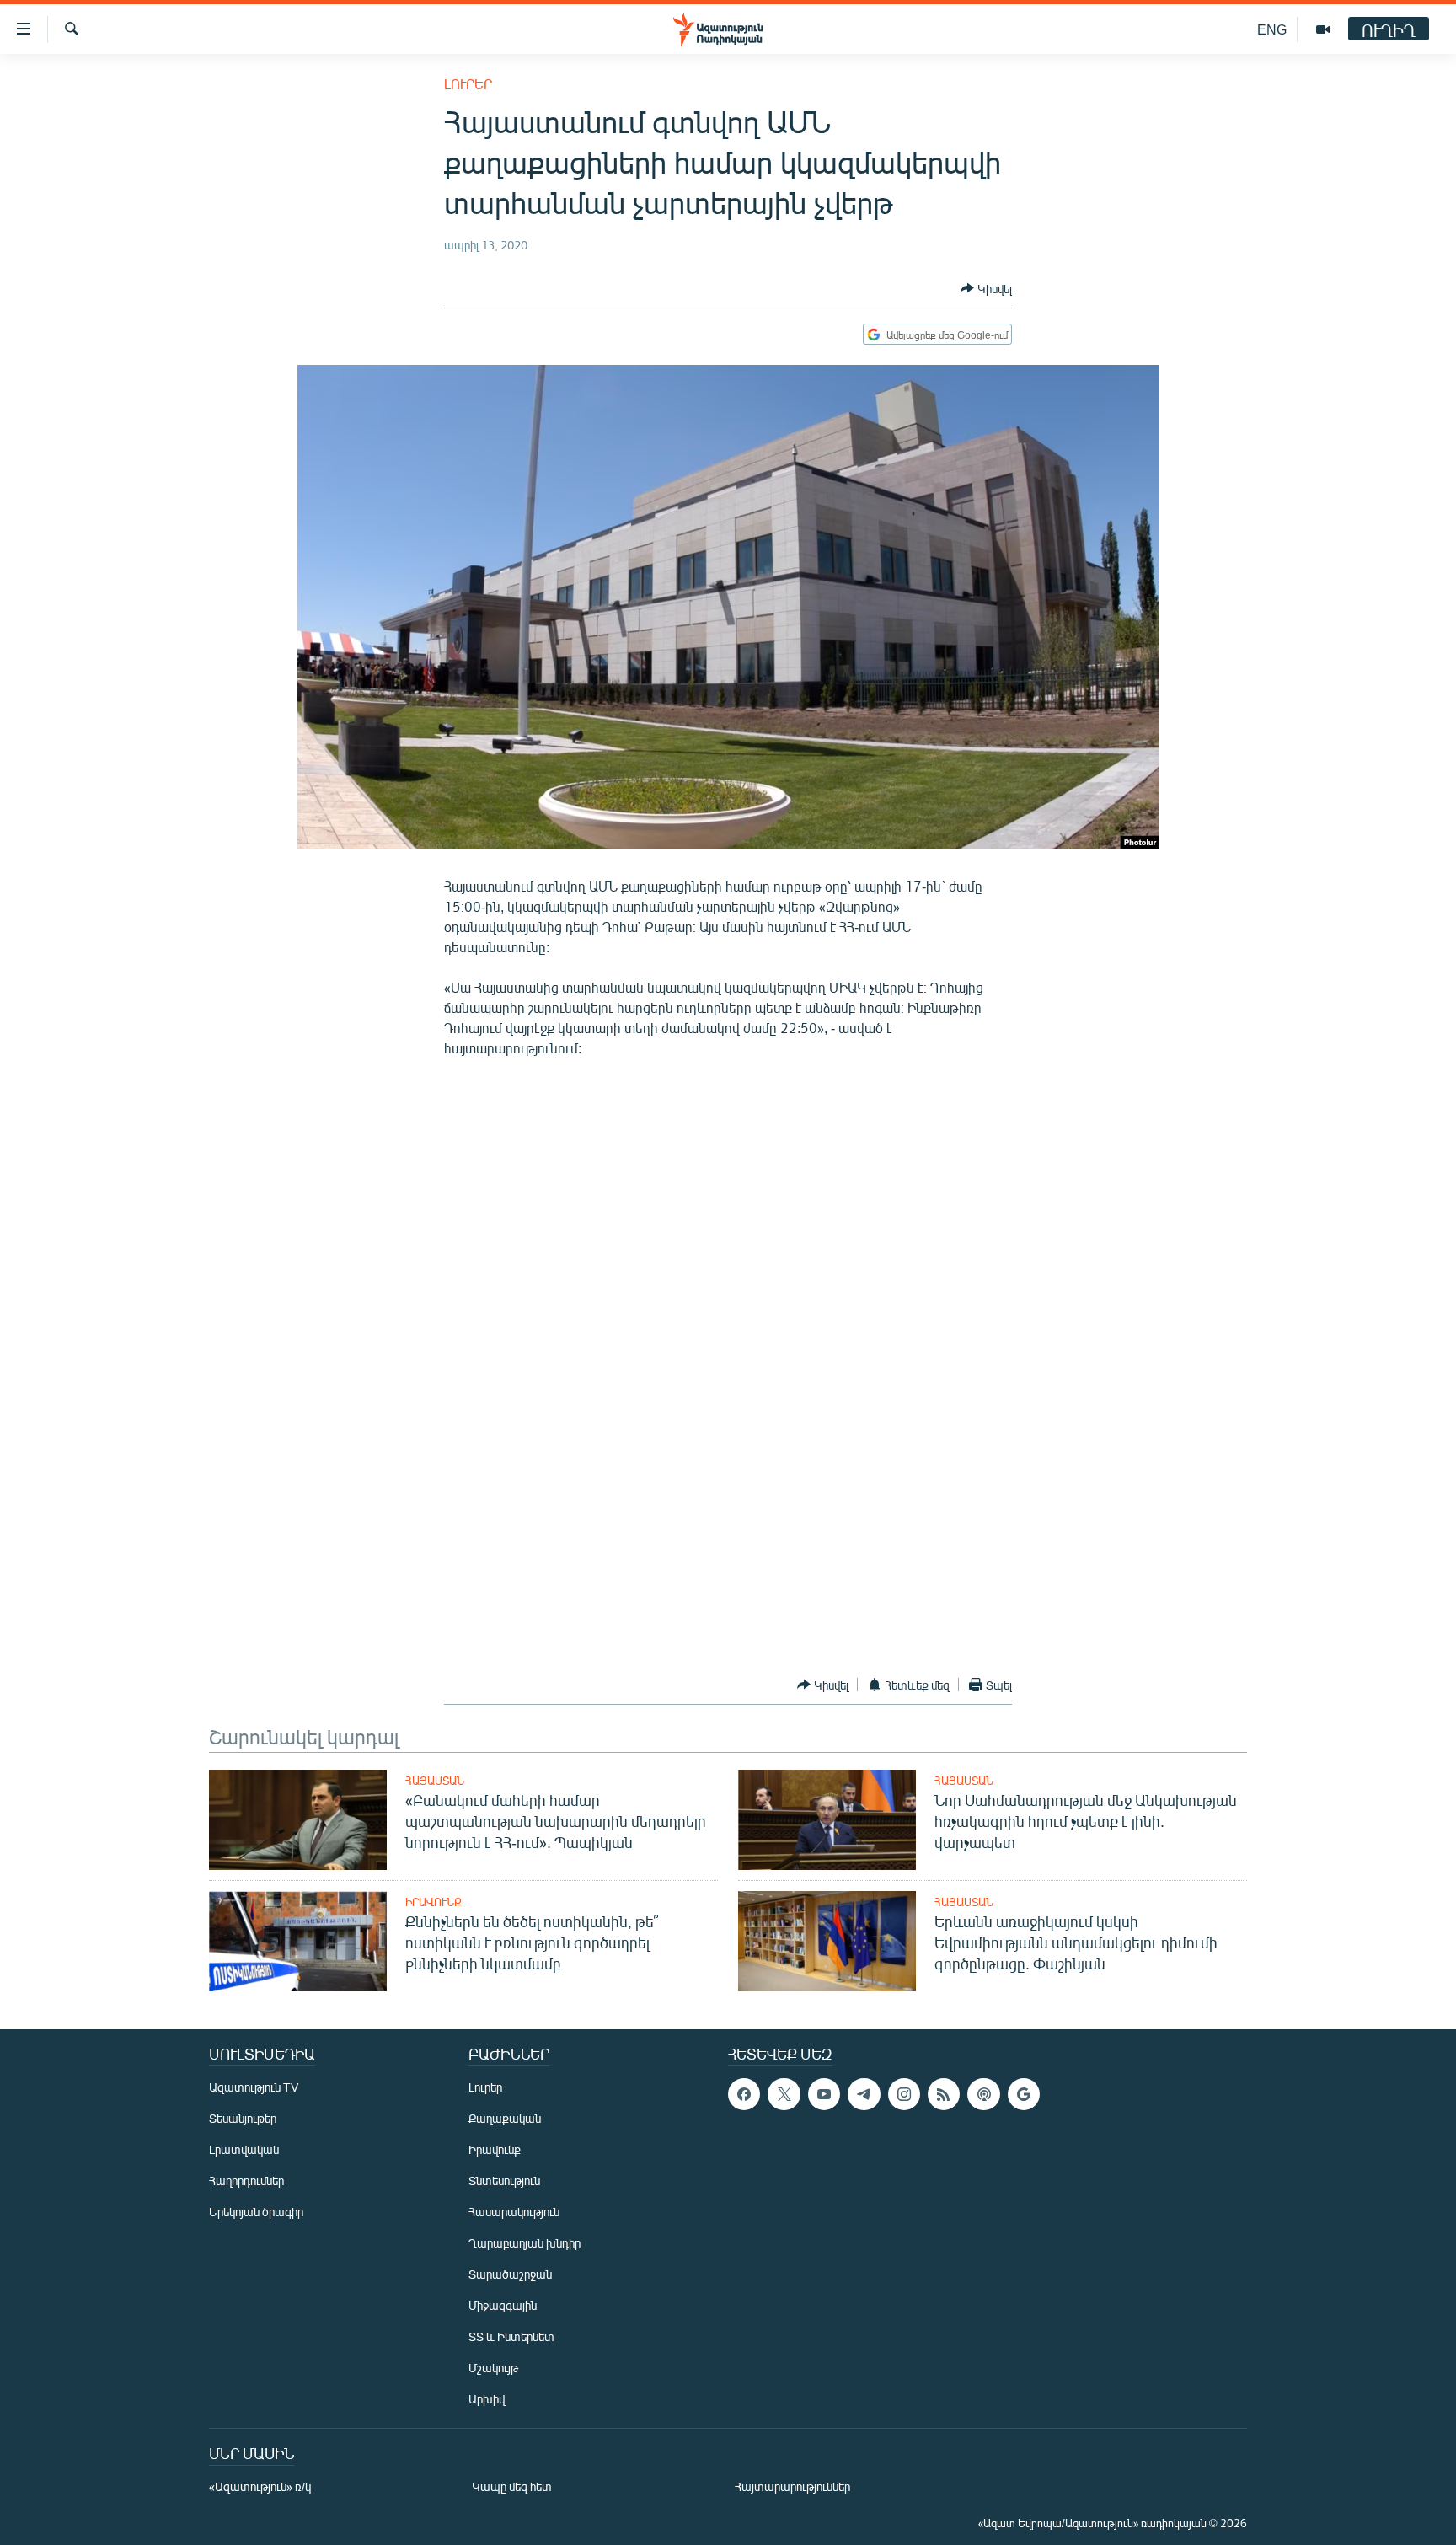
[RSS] (944, 2094)
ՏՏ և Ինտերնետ (511, 2336)
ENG (1272, 29)
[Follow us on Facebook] (744, 2094)
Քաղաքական (505, 2118)
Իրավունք (434, 1902)
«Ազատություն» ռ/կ (260, 2486)
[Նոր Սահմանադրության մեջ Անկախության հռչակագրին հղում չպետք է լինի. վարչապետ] (827, 1820)
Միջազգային (503, 2305)
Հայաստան (435, 1781)
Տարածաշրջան (510, 2274)
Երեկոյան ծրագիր (256, 2212)
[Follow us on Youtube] (824, 2094)
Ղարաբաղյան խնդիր (525, 2243)
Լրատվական (244, 2149)
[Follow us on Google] (1024, 2094)
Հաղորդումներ (246, 2181)
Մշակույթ (493, 2368)
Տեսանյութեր (243, 2118)
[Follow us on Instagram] (904, 2094)
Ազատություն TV (254, 2087)
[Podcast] (983, 2094)
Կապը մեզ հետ (512, 2486)
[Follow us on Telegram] (864, 2094)
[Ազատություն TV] (1323, 29)
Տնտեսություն (504, 2181)
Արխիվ (487, 2399)
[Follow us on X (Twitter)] (784, 2094)
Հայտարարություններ (792, 2486)
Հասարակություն (514, 2212)
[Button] (986, 288)
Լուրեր (468, 84)
